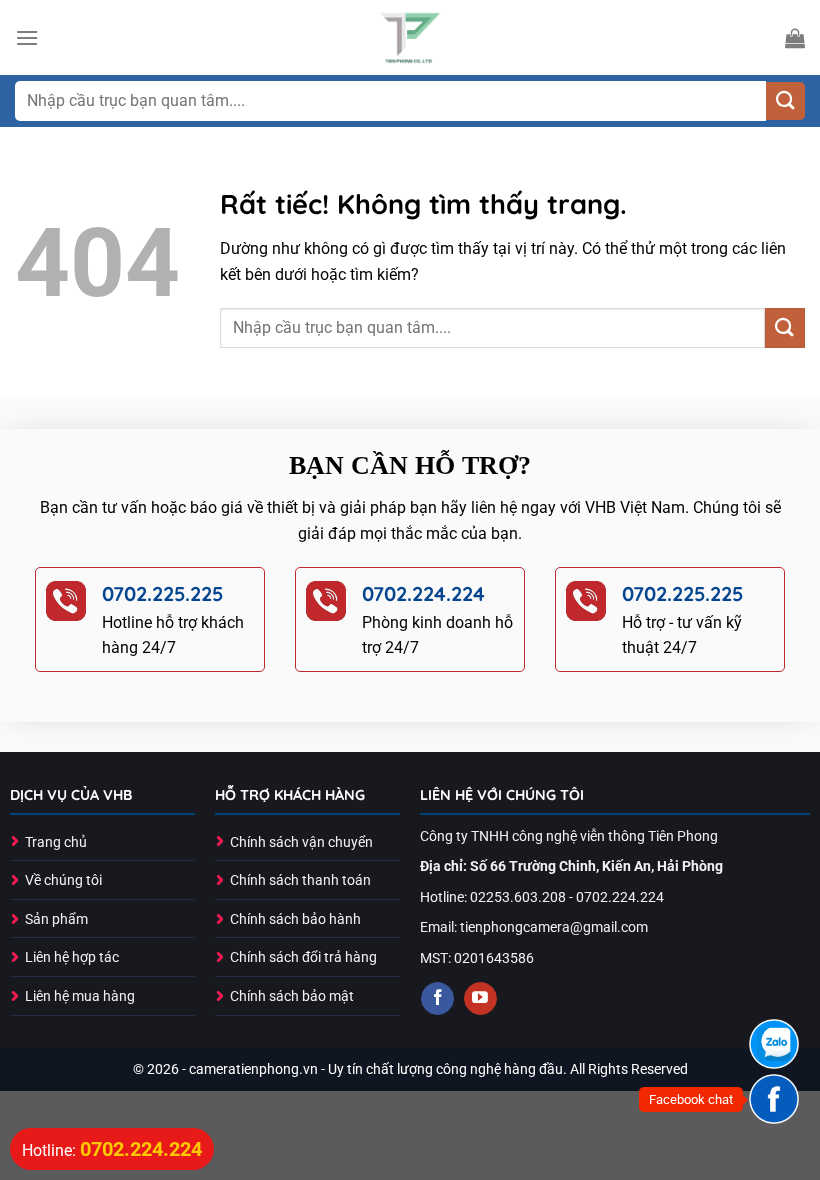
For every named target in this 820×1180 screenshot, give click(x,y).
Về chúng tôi (63, 880)
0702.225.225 (163, 593)
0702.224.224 (423, 593)
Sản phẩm (56, 919)
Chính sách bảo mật (292, 996)
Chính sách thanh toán (300, 880)
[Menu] (27, 37)
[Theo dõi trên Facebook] (437, 999)
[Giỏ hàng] (795, 38)
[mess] (774, 1099)
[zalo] (774, 1044)
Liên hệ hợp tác (72, 957)
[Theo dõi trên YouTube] (480, 999)
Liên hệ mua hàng (80, 996)
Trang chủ (56, 842)
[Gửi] (785, 101)
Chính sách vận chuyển (301, 842)
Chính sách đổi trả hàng (303, 957)
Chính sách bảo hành (295, 919)
